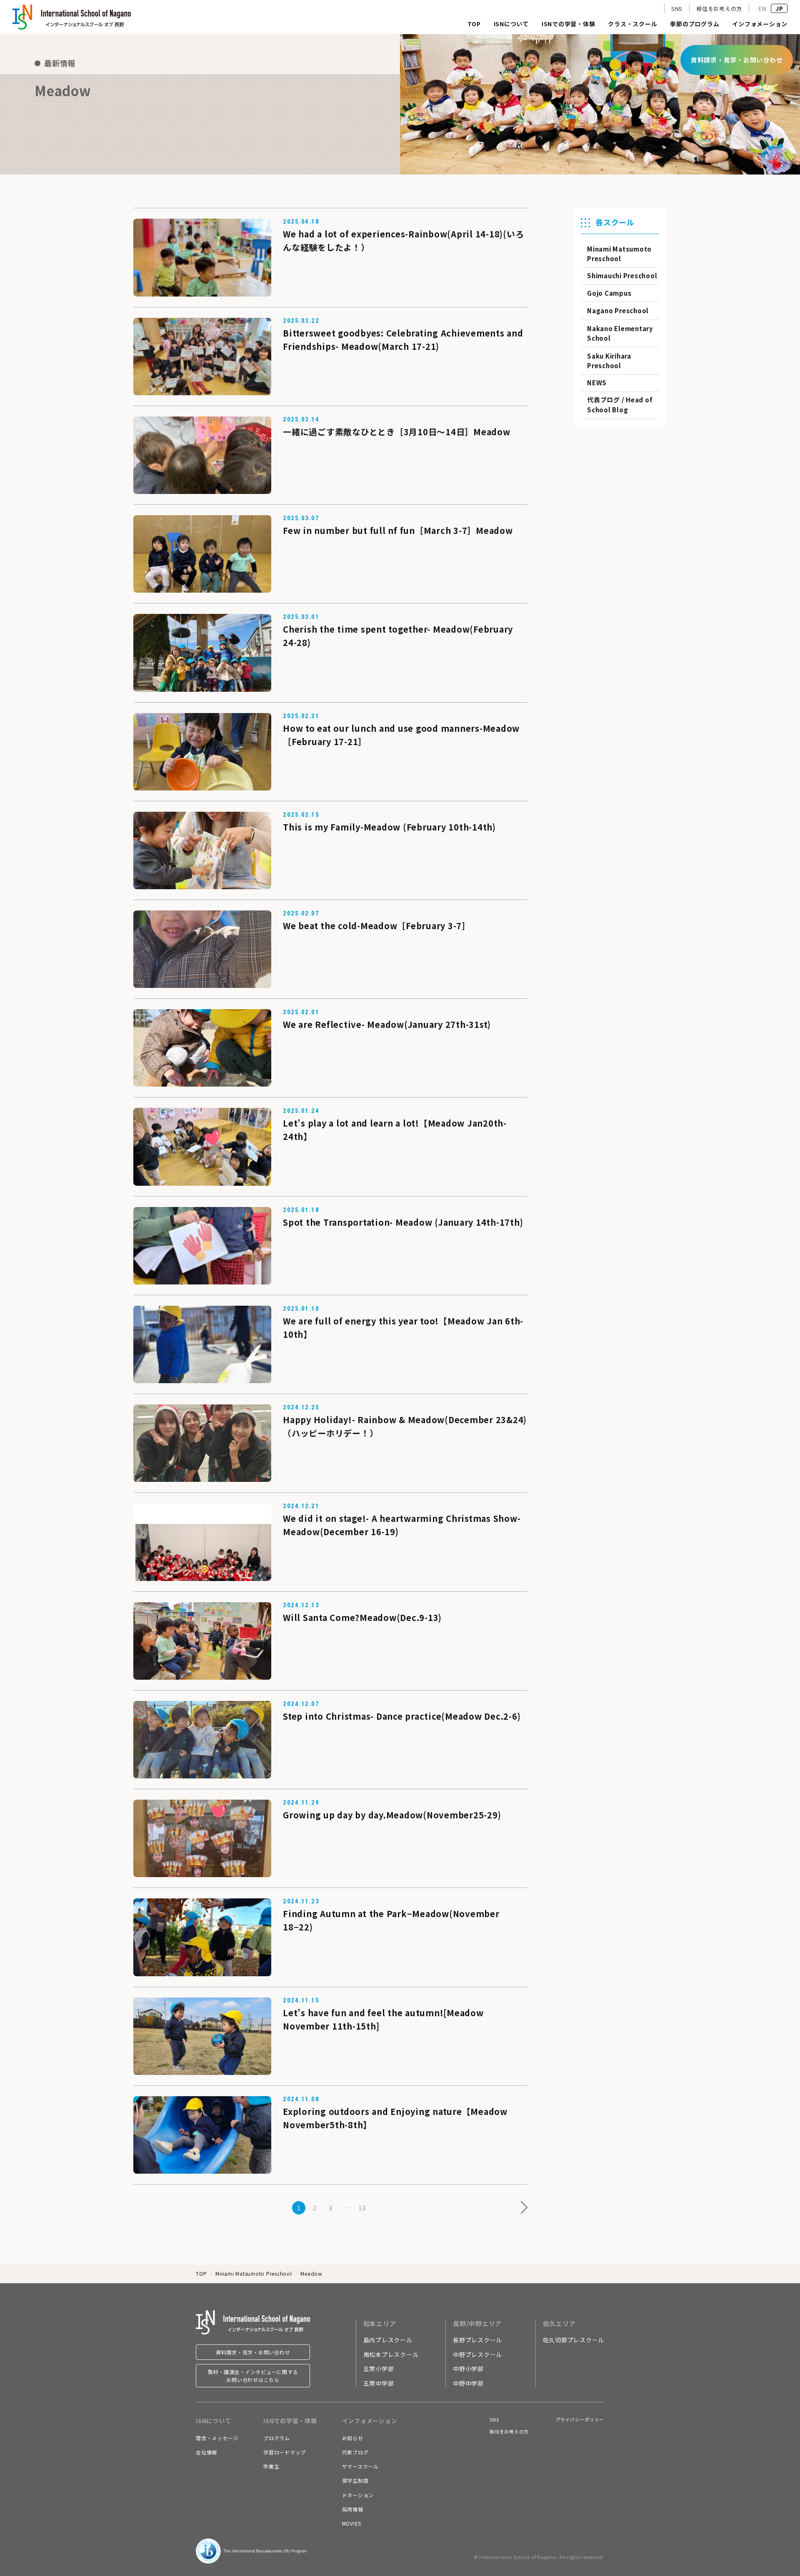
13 (362, 2208)
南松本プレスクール (391, 2354)
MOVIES (352, 2523)
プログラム (277, 2438)
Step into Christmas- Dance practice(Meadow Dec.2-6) (402, 1716)
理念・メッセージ (217, 2438)
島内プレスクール (388, 2340)
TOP (474, 24)
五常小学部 (379, 2369)
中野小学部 (468, 2369)
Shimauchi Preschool (622, 276)
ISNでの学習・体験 (569, 24)
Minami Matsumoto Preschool (254, 2273)
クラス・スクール (632, 24)
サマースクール (360, 2466)
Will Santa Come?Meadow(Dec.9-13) (362, 1617)
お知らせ (353, 2438)
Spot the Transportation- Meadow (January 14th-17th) (403, 1222)
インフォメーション (760, 24)
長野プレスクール (477, 2340)
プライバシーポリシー (580, 2419)
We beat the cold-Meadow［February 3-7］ (377, 926)
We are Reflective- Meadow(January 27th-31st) (387, 1024)
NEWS (597, 383)
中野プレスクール (477, 2354)
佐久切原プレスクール (574, 2340)
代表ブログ (355, 2452)
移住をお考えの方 (719, 9)
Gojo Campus (609, 293)
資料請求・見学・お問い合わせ (253, 2352)
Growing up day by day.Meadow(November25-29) (392, 1815)
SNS (677, 9)
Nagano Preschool (618, 310)
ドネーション (358, 2495)
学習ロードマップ (285, 2452)
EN (762, 8)
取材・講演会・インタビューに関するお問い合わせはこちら (253, 2376)
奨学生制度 (355, 2480)
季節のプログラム (695, 24)
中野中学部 (468, 2383)
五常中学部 (379, 2383)
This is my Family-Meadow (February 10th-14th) (389, 827)
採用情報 (353, 2509)
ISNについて (511, 24)
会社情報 (206, 2452)
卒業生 (271, 2466)
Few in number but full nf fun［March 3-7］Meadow (398, 530)
